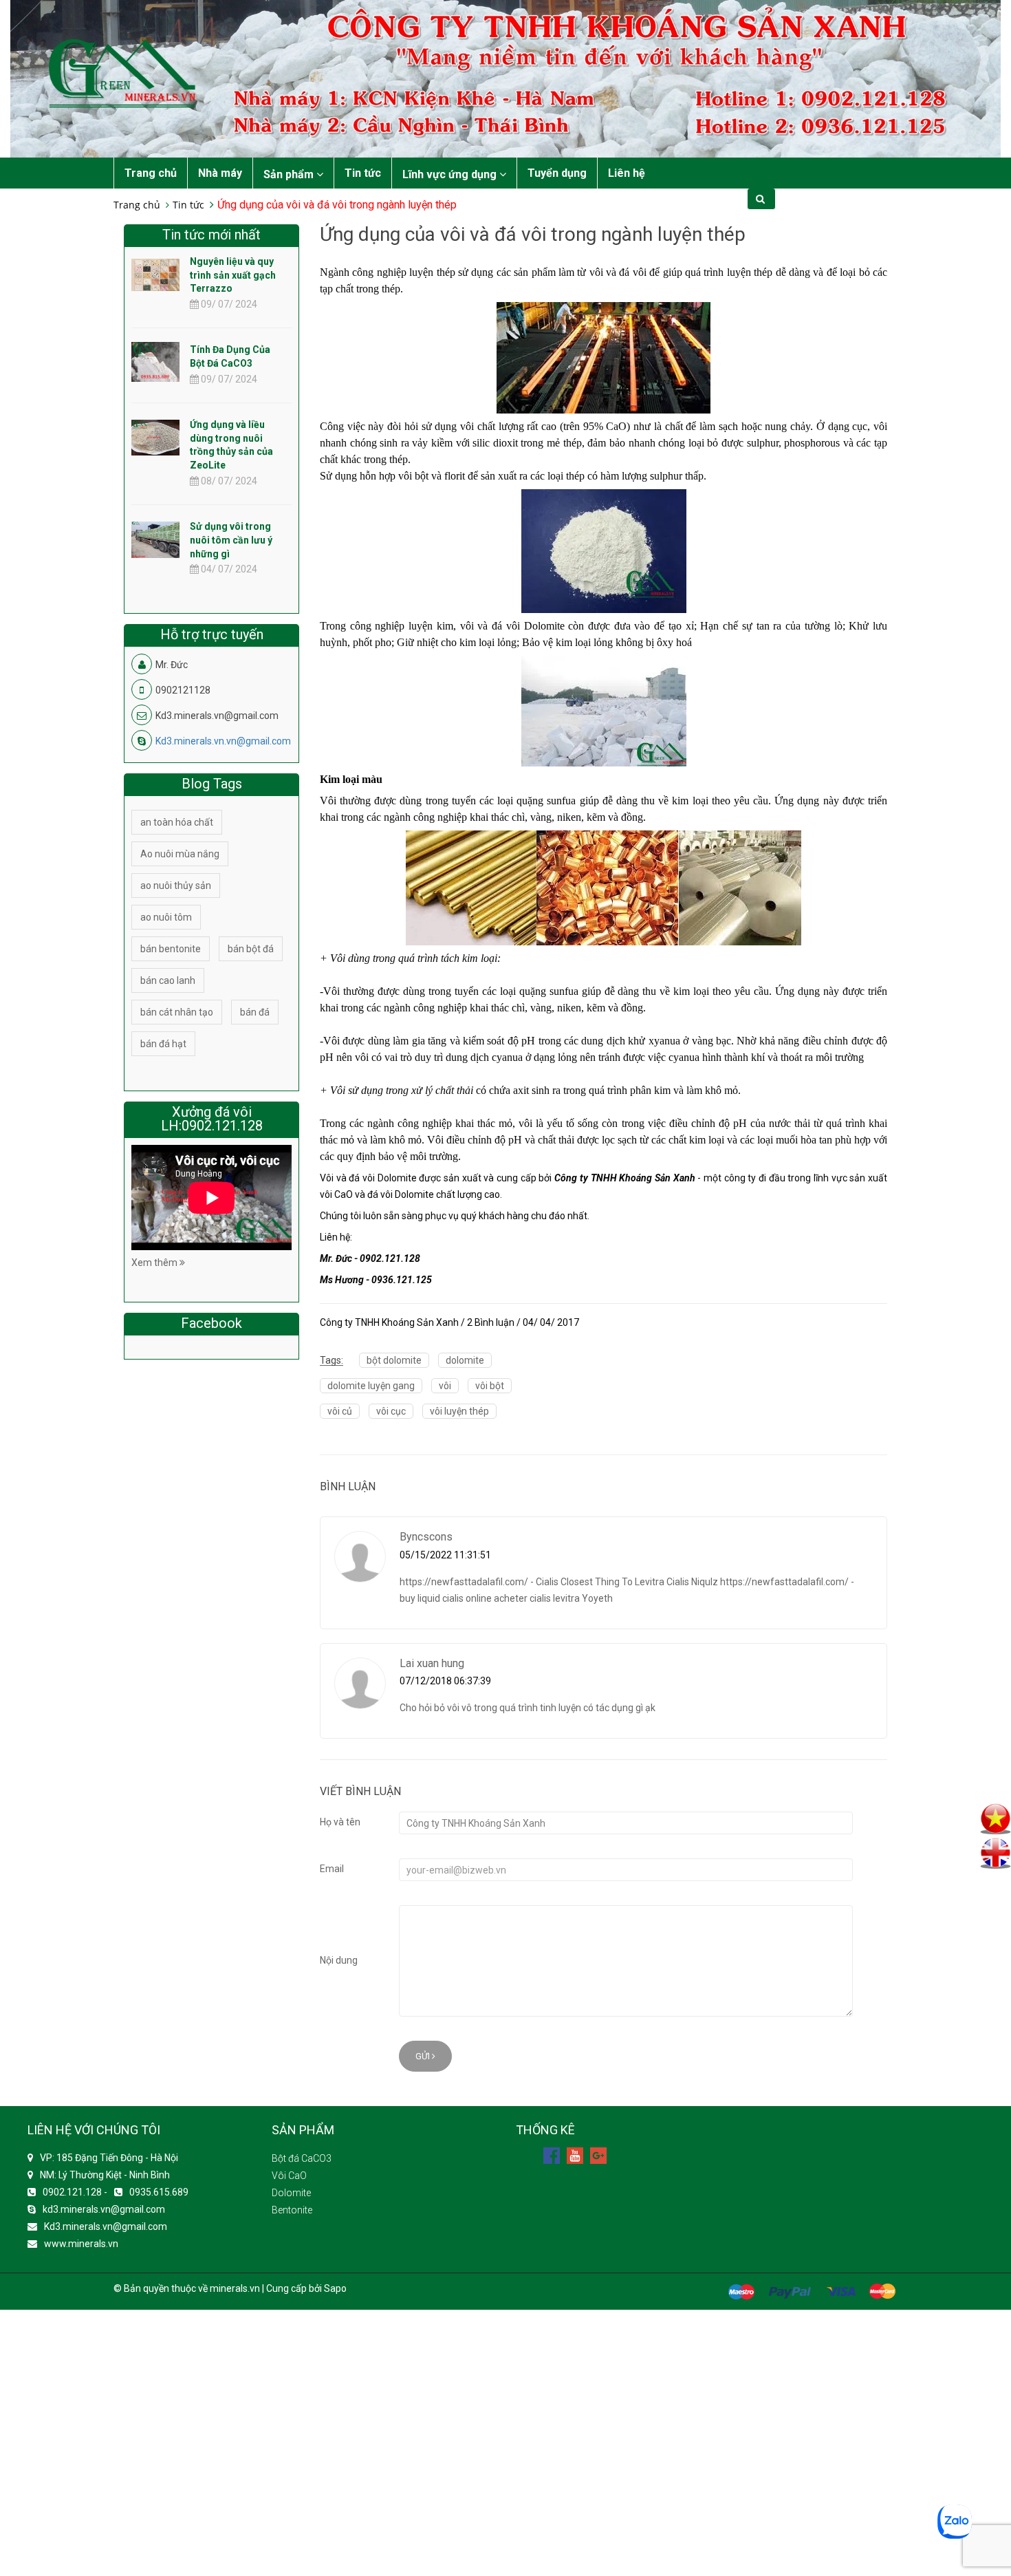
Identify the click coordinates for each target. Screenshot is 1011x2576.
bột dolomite (394, 1360)
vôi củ (340, 1411)
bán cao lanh (168, 980)
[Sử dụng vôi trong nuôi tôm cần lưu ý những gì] (155, 539)
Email (332, 1869)
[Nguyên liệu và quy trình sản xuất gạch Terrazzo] (155, 274)
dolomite (465, 1360)
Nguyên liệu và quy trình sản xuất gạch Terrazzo (233, 275)
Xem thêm (155, 1263)
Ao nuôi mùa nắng (180, 854)
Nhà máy (220, 173)
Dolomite (291, 2193)
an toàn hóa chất (177, 822)
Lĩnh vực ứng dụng (451, 174)
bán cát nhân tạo (177, 1012)
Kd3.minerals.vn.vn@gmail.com (223, 741)
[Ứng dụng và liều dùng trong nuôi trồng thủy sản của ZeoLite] (155, 437)
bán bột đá (251, 949)
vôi (445, 1386)
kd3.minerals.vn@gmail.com (104, 2209)
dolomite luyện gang (371, 1386)
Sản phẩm (290, 174)
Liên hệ (627, 173)
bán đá (255, 1012)
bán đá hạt (163, 1044)
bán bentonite (171, 949)
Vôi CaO (289, 2176)
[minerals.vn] (505, 78)
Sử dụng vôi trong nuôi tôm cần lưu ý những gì (231, 540)
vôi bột (490, 1386)
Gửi (424, 2056)
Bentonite (292, 2210)
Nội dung (339, 1960)
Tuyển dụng (557, 173)
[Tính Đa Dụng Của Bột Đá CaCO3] (155, 374)
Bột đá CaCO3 (302, 2158)
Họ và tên (340, 1822)
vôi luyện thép (459, 1411)
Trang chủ (151, 173)
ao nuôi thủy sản (176, 885)
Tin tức (363, 173)
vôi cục (391, 1411)
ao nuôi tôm (166, 917)
